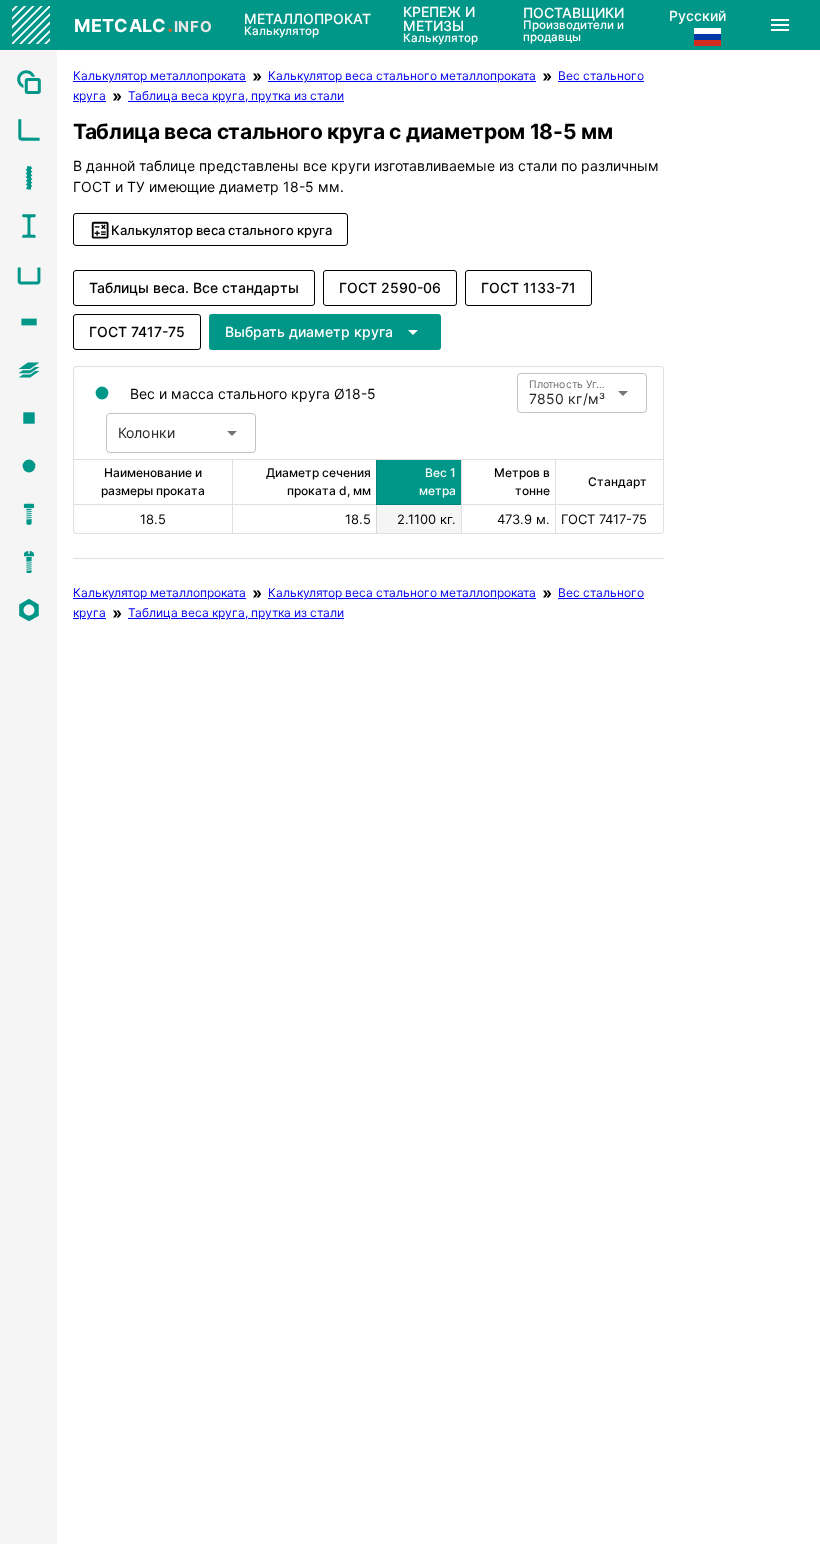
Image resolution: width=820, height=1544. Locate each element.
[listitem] (28, 82)
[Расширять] (780, 25)
